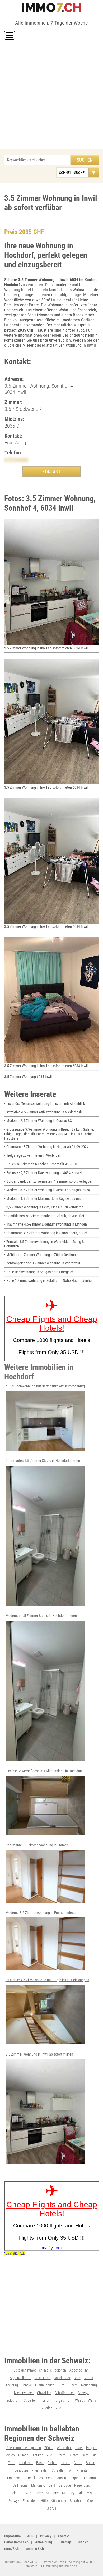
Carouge (65, 2485)
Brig (81, 2493)
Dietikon (38, 2455)
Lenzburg (21, 2470)
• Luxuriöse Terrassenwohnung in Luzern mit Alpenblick (45, 1104)
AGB (30, 2536)
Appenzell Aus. (20, 2378)
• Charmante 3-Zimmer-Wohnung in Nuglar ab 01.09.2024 (46, 1147)
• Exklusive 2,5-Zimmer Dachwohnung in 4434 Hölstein (44, 1173)
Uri (70, 2400)
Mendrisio (38, 2485)
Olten (91, 2501)
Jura (61, 2385)
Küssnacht (59, 2501)
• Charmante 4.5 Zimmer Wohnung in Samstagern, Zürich (46, 1233)
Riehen (52, 2463)
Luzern (73, 2385)
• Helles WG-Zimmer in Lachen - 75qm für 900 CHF (41, 1164)
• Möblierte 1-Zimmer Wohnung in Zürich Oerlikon (40, 1255)
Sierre (39, 2493)
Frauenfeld (15, 2478)
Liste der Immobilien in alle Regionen (40, 2370)
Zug (58, 2408)
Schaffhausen (65, 2393)
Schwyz (83, 2393)
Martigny (52, 2493)
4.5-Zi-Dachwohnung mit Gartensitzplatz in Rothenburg (45, 1386)
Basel (40, 2463)
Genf (52, 2485)
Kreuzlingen (34, 2478)
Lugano (75, 2478)
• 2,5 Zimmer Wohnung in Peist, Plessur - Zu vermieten (44, 1207)
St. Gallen (58, 2470)
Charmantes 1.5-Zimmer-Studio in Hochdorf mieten (43, 1461)
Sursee (74, 2455)
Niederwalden (24, 2393)
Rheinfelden (40, 2470)
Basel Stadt (62, 2378)
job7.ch (83, 2542)
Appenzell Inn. (79, 2370)
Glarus (88, 2378)
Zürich (49, 2448)
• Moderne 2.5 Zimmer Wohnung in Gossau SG (38, 1121)
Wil (71, 2470)
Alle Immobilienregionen (24, 2448)
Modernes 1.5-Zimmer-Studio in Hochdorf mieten (41, 1616)
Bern (77, 2378)
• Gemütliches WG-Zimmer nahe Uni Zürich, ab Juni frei (44, 1216)
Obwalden (44, 2393)
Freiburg (12, 2385)
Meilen (10, 2455)
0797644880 (16, 460)
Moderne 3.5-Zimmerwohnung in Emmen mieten (41, 1913)
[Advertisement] (51, 95)
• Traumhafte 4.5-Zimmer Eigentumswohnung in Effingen (46, 1224)
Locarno (90, 2478)
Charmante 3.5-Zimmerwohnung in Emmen (37, 1845)
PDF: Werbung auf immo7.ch (58, 2566)
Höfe (44, 2501)
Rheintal (83, 2470)
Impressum (12, 2536)
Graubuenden (45, 2385)
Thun (12, 2463)
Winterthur (64, 2448)
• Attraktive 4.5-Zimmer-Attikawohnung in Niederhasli (43, 1112)
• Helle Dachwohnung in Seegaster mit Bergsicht (39, 1272)
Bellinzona (20, 2485)
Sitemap (65, 2542)
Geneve (27, 2385)
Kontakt (64, 2536)
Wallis (92, 2400)
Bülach (23, 2455)
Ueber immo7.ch (16, 2542)
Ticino (44, 2400)
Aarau (78, 2463)
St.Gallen (30, 2400)
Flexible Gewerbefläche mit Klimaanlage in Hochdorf (44, 1771)
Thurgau (58, 2400)
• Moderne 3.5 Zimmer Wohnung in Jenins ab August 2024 (47, 1190)
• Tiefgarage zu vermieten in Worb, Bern (33, 1155)
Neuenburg (89, 2385)
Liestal (65, 2463)
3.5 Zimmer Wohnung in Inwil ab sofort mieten (39, 2054)
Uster (79, 2448)
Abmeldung (44, 2542)
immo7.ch (11, 2548)
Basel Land (42, 2378)
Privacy (46, 2536)
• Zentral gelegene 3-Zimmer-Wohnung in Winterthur (42, 1263)
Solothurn (13, 2400)
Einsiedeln (30, 2501)
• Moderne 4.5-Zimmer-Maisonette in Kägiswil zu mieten (45, 1199)
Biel (95, 2455)
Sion (28, 2493)
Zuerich (47, 2408)
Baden (90, 2463)
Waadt (80, 2400)
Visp (90, 2493)
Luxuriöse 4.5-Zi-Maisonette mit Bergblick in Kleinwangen (47, 1980)
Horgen (91, 2448)
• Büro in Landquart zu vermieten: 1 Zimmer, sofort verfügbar (48, 1181)
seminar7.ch (35, 2548)
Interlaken (26, 2463)
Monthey (68, 2493)
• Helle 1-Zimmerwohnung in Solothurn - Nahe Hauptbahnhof (48, 1281)
